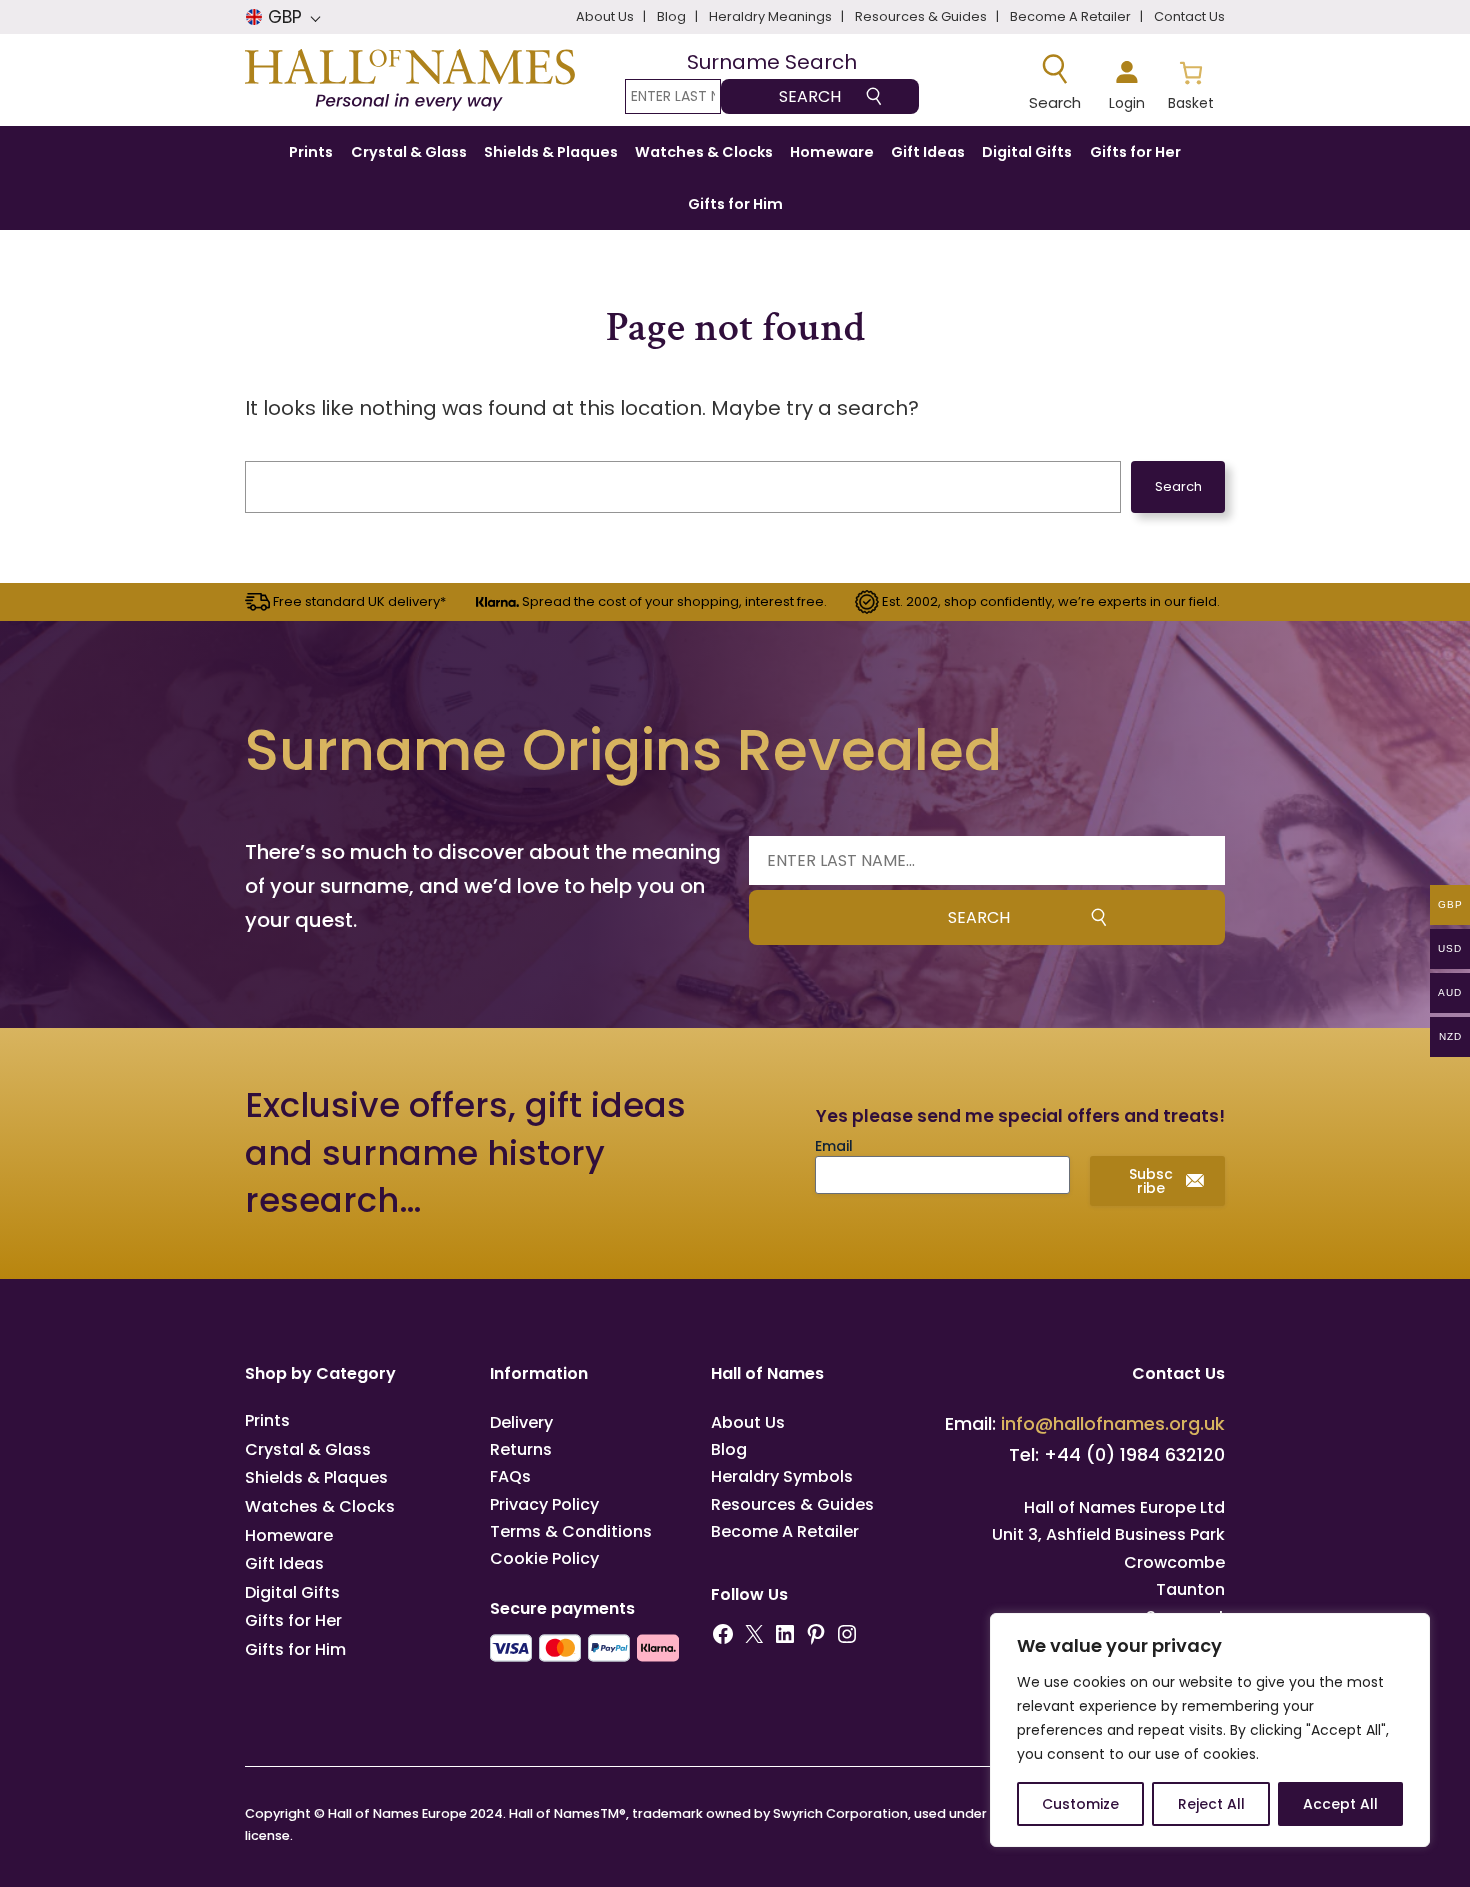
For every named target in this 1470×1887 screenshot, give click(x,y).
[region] (1210, 1730)
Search (1178, 486)
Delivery (521, 1422)
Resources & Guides (792, 1504)
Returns (521, 1449)
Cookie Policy (544, 1558)
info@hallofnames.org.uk (1113, 1423)
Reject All (1211, 1804)
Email (834, 1146)
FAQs (510, 1476)
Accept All (1340, 1804)
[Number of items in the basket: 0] (1190, 83)
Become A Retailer (785, 1531)
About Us (748, 1422)
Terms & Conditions (571, 1531)
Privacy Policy (544, 1504)
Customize (1080, 1804)
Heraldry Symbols (782, 1476)
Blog (729, 1449)
